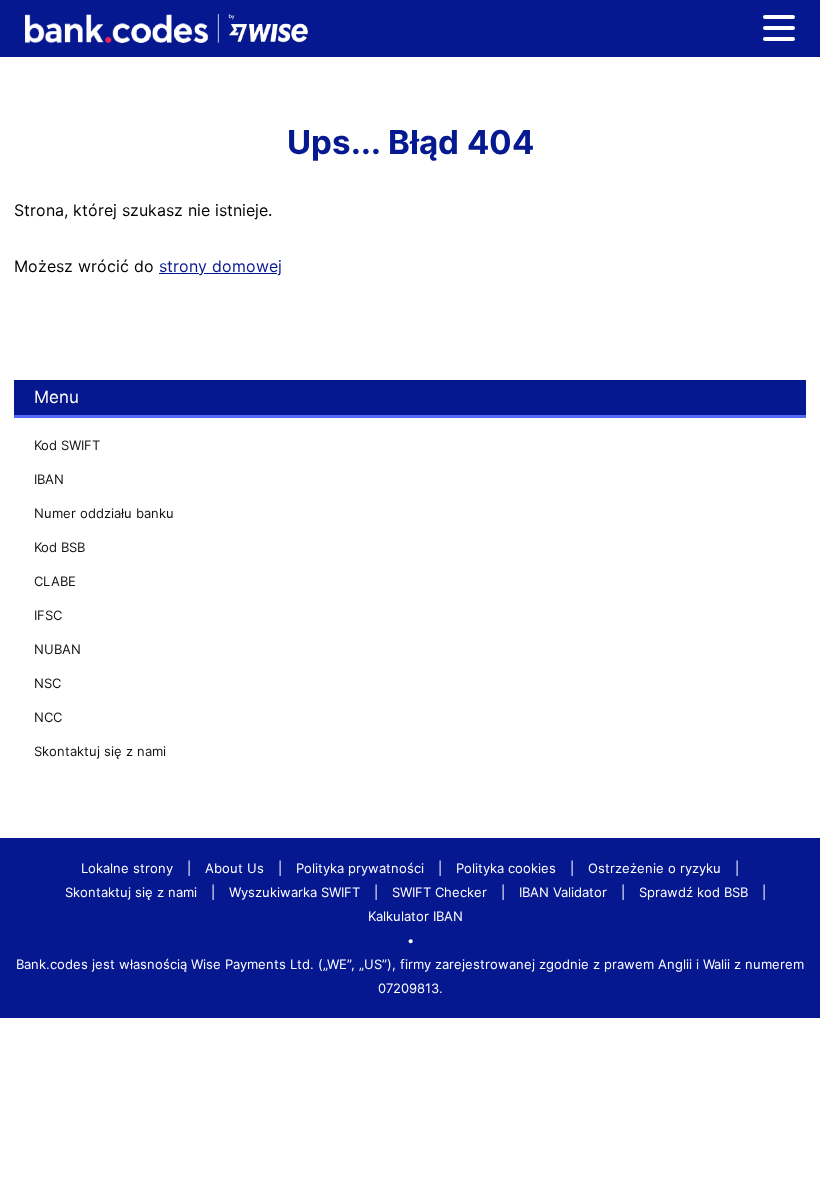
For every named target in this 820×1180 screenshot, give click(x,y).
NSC (47, 683)
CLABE (55, 581)
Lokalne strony (127, 868)
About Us (234, 868)
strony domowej (220, 266)
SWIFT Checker (439, 892)
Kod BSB (59, 547)
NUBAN (57, 649)
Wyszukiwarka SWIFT (294, 892)
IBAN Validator (563, 892)
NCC (48, 717)
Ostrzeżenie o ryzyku (654, 868)
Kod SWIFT (67, 445)
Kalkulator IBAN (415, 916)
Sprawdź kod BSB (693, 892)
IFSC (48, 615)
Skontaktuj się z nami (100, 751)
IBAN (49, 479)
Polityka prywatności (360, 868)
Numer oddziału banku (104, 513)
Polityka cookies (506, 868)
